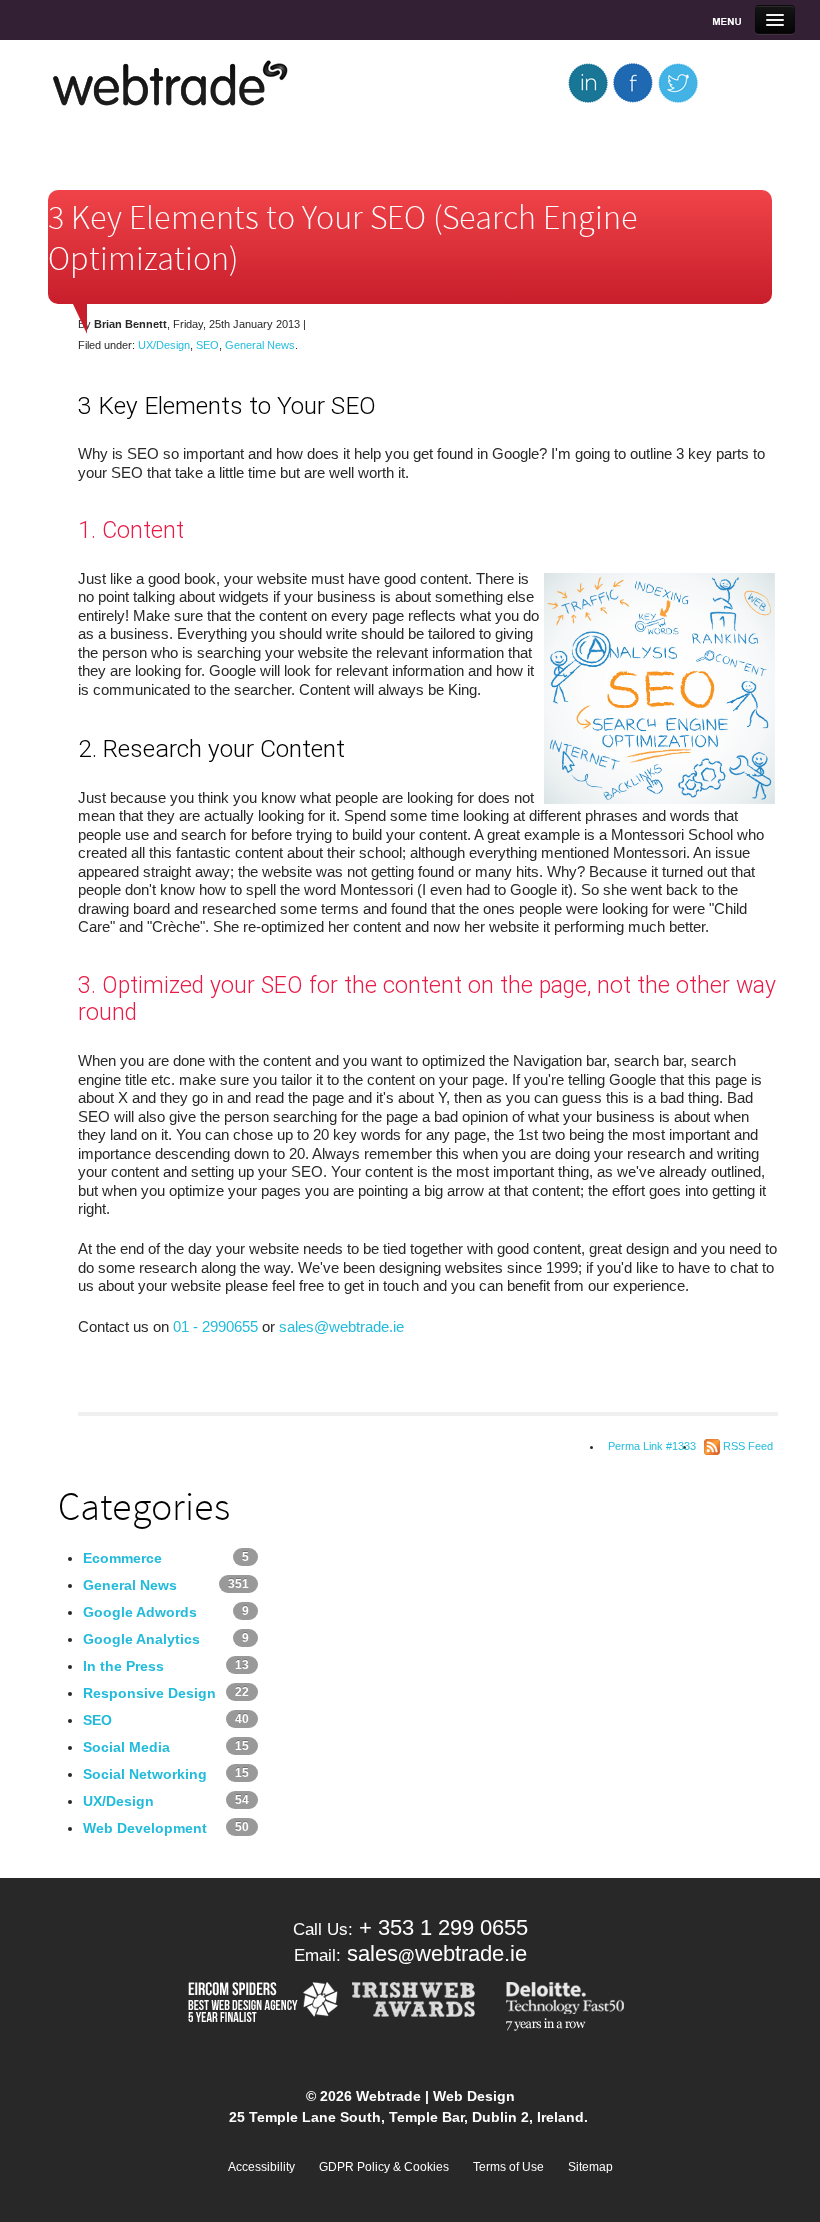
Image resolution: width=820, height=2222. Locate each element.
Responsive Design (149, 1693)
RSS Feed (748, 1446)
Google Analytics (141, 1639)
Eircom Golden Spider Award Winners (261, 2008)
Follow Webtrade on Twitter (677, 82)
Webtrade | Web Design (171, 84)
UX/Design (164, 345)
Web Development (145, 1828)
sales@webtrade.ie (343, 1326)
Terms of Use (508, 2167)
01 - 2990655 (215, 1326)
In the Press (123, 1666)
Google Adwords (140, 1612)
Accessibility (261, 2167)
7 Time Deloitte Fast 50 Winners (569, 2008)
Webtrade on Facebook (632, 82)
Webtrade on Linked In (587, 82)
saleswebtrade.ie (437, 1953)
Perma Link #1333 (652, 1446)
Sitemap (590, 2167)
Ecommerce (122, 1558)
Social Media (126, 1747)
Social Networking (145, 1774)
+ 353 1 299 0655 (443, 1927)
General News (260, 345)
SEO (207, 345)
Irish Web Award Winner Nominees (420, 2008)
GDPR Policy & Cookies (384, 2167)
